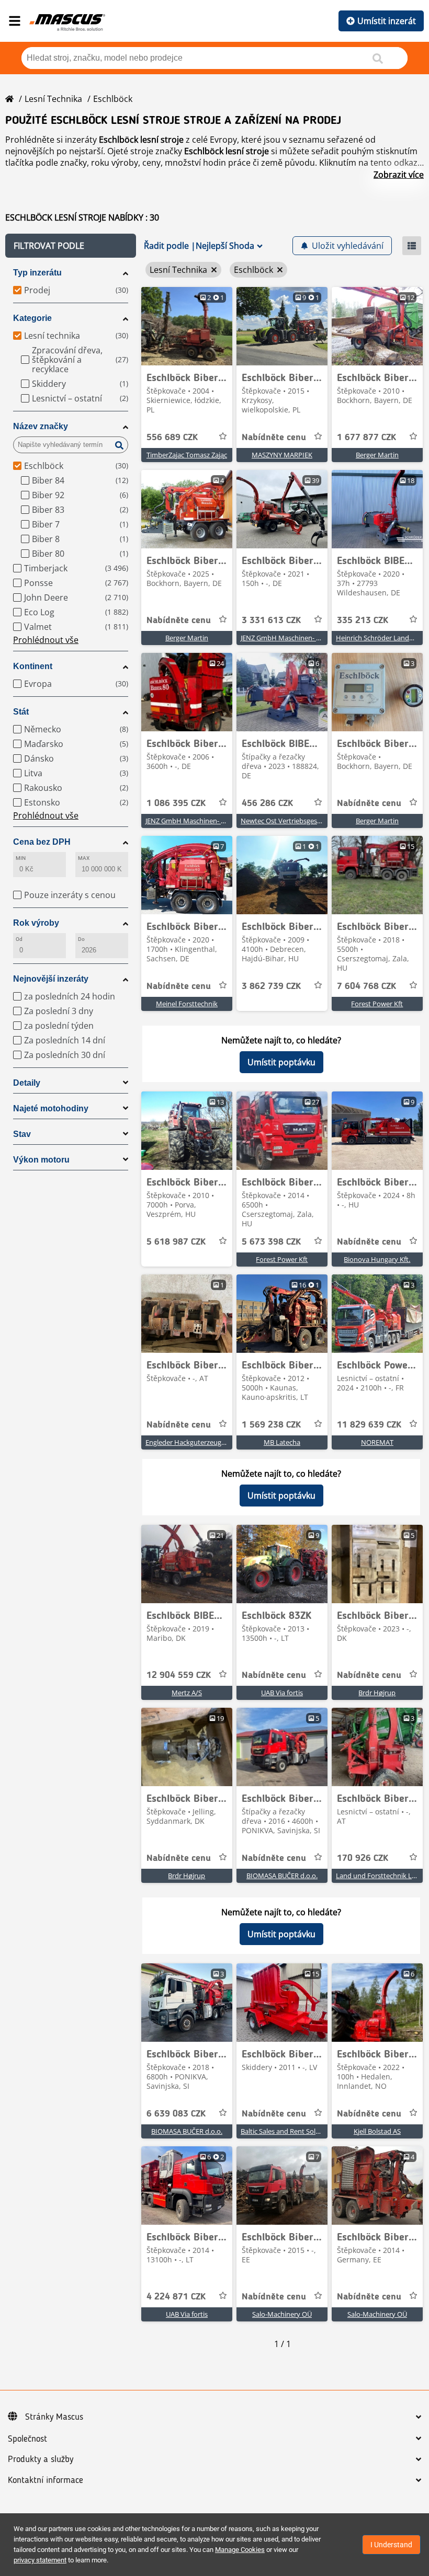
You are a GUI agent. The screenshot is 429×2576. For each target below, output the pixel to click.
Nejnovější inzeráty (51, 979)
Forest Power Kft (377, 1004)
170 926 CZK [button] (363, 1858)
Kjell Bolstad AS (377, 2131)
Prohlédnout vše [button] (46, 640)
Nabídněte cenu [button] (274, 438)
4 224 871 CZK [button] (176, 2297)
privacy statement (40, 2560)
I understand (391, 2545)
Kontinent (33, 666)
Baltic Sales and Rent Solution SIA (292, 2131)
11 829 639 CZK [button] (369, 1425)
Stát (21, 712)
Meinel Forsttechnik (187, 1004)
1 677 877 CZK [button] (366, 438)
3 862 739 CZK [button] (271, 986)
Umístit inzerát (387, 21)
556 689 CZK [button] (172, 438)
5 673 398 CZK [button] (271, 1242)
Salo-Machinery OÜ (282, 2314)
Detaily (27, 1083)
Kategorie (32, 318)
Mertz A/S (187, 1693)
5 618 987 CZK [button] (176, 1242)
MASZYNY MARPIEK (282, 455)
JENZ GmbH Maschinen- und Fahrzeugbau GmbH (317, 638)
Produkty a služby (41, 2459)
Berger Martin (377, 455)
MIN (21, 858)
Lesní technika (53, 99)
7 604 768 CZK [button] (366, 986)
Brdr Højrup (377, 1693)
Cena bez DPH (42, 842)
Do (81, 939)
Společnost (27, 2439)
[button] (71, 246)
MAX (84, 858)
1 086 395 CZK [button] (176, 803)
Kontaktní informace (46, 2480)
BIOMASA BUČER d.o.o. (282, 1876)
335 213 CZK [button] (363, 620)
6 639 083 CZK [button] (176, 2114)
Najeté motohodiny (51, 1108)
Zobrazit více (399, 175)
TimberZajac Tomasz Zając (187, 455)
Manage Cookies (240, 2550)
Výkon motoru (41, 1160)
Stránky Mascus (54, 2417)
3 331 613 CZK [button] (271, 620)
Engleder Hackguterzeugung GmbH (200, 1442)
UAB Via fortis (282, 1693)
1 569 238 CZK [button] (271, 1425)
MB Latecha (282, 1442)
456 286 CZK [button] (267, 803)
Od (19, 939)
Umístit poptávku (281, 1062)
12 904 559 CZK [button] (179, 1675)
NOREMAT (377, 1442)
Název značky (41, 426)
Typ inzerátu (37, 273)
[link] (187, 326)
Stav (22, 1134)
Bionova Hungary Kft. (377, 1259)
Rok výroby (36, 923)
